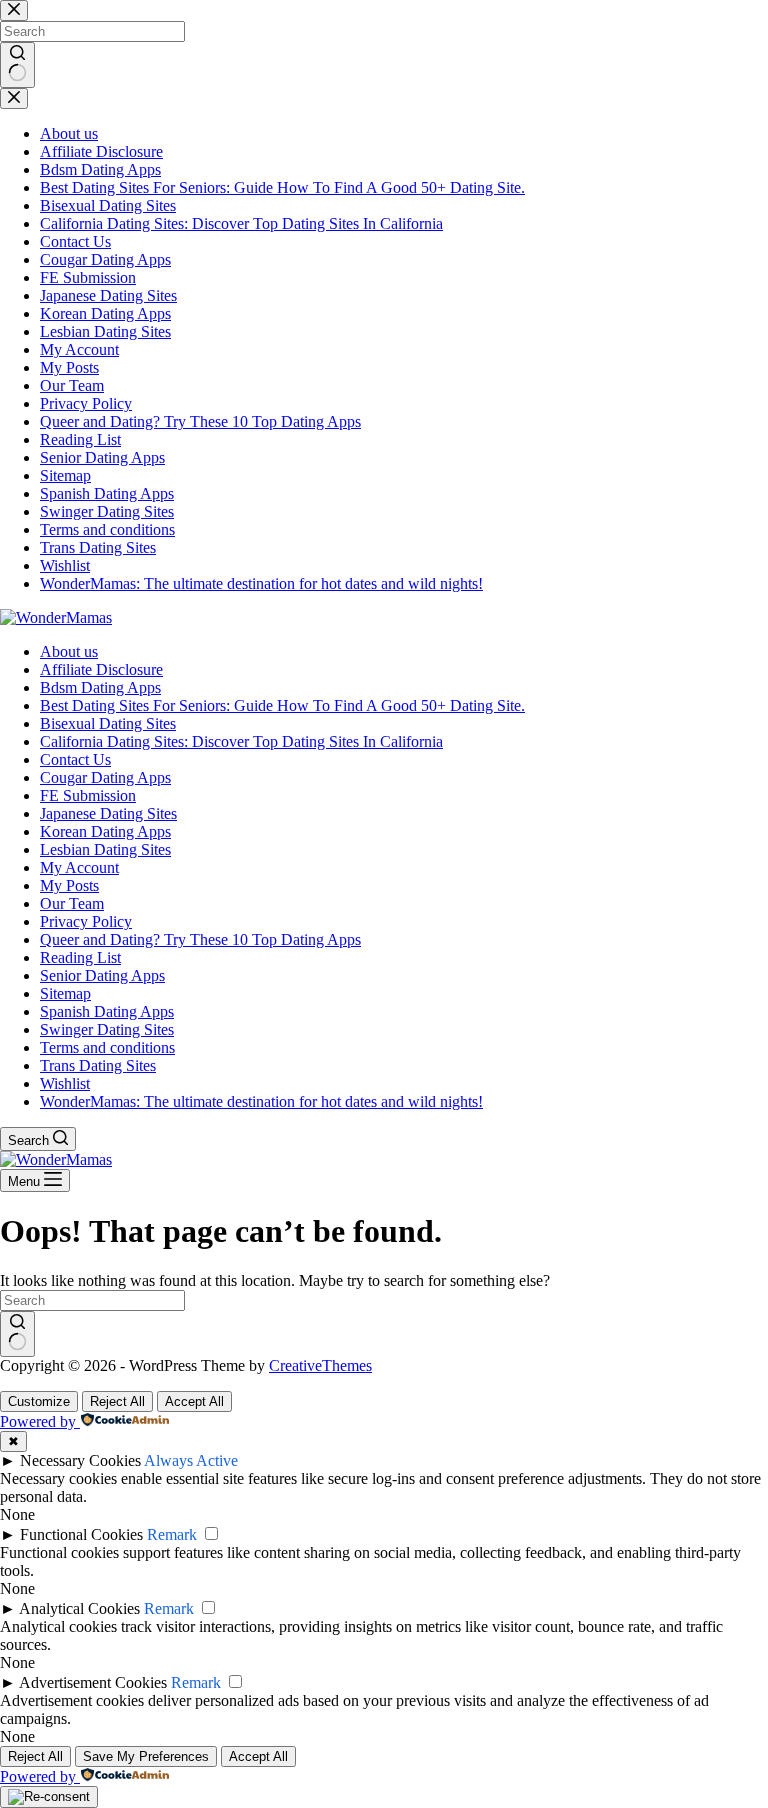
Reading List (80, 957)
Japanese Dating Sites (108, 813)
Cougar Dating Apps (105, 777)
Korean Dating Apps (105, 831)
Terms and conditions (107, 1047)
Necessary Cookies (80, 1460)
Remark (172, 1534)
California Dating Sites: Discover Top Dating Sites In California (241, 741)
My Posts (69, 885)
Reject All (117, 1401)
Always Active (191, 1460)
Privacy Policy (86, 921)
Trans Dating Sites (98, 1065)
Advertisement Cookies (93, 1682)
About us (69, 651)
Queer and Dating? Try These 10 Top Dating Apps (200, 939)
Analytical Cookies (79, 1608)
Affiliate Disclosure (101, 669)
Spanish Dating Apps (107, 1011)
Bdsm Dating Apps (100, 687)
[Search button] (17, 1334)
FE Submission (88, 795)
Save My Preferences (146, 1756)
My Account (79, 867)
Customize (39, 1401)
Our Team (72, 903)
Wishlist (65, 1083)
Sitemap (65, 993)
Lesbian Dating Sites (105, 849)
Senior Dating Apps (102, 975)
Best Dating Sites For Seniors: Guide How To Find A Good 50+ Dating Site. (282, 705)
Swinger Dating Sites (107, 1029)
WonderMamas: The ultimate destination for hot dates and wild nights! (261, 1101)
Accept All (194, 1401)
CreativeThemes (320, 1365)
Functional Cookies (81, 1534)
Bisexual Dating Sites (108, 723)
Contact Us (75, 759)
